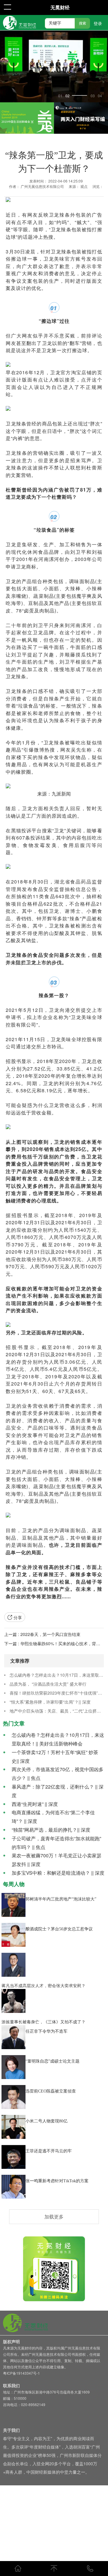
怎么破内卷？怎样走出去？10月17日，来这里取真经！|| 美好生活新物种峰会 (57, 1675)
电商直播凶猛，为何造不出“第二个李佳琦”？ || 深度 (53, 1817)
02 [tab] (67, 96)
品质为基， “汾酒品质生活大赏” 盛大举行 (48, 1684)
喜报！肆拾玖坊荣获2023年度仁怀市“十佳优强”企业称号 (57, 1693)
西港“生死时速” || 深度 (35, 1804)
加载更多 (54, 2217)
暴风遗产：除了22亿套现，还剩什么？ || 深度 (58, 1791)
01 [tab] (60, 96)
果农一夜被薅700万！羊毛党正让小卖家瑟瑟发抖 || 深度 (57, 1860)
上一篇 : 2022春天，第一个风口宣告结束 (42, 1634)
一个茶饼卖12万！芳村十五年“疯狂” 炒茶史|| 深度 (55, 1757)
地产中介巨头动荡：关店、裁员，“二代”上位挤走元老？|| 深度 (57, 1711)
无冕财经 (60, 7)
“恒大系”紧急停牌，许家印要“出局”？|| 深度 (50, 1702)
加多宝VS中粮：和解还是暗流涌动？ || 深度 (58, 1873)
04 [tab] (100, 96)
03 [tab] (75, 96)
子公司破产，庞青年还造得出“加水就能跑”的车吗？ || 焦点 (56, 1843)
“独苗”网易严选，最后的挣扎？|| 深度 (51, 1830)
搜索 (82, 23)
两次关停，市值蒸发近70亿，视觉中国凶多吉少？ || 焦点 (58, 1774)
